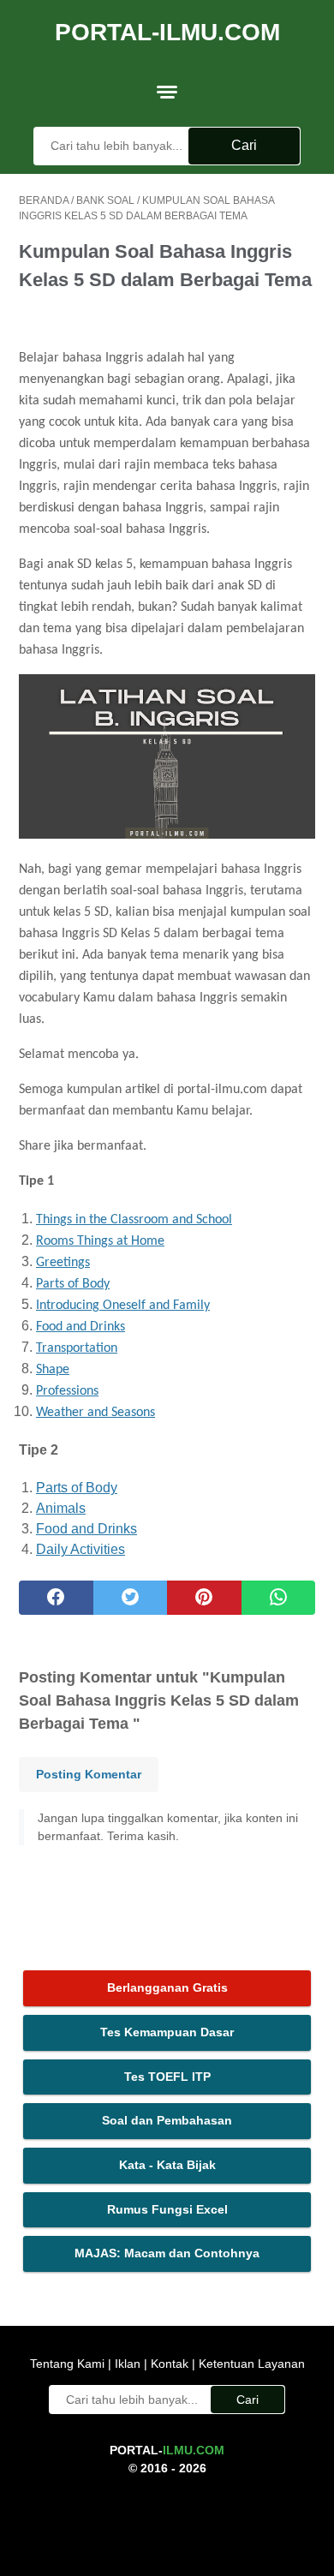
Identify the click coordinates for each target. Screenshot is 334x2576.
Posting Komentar (89, 1774)
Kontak (170, 2364)
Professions (67, 1391)
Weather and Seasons (95, 1413)
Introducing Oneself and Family (123, 1306)
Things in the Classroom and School (134, 1220)
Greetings (63, 1263)
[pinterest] (204, 1598)
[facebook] (56, 1598)
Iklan (128, 2364)
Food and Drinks (81, 1327)
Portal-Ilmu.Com (167, 32)
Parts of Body (73, 1284)
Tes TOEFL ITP (167, 2077)
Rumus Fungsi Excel (167, 2209)
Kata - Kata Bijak (167, 2165)
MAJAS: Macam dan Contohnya (167, 2253)
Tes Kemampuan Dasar (167, 2032)
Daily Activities (81, 1549)
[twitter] (131, 1598)
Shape (53, 1370)
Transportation (77, 1348)
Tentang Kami (69, 2364)
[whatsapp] (279, 1598)
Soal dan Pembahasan (167, 2120)
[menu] (167, 92)
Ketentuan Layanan (250, 2364)
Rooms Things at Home (100, 1241)
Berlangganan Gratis (167, 1987)
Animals (61, 1508)
